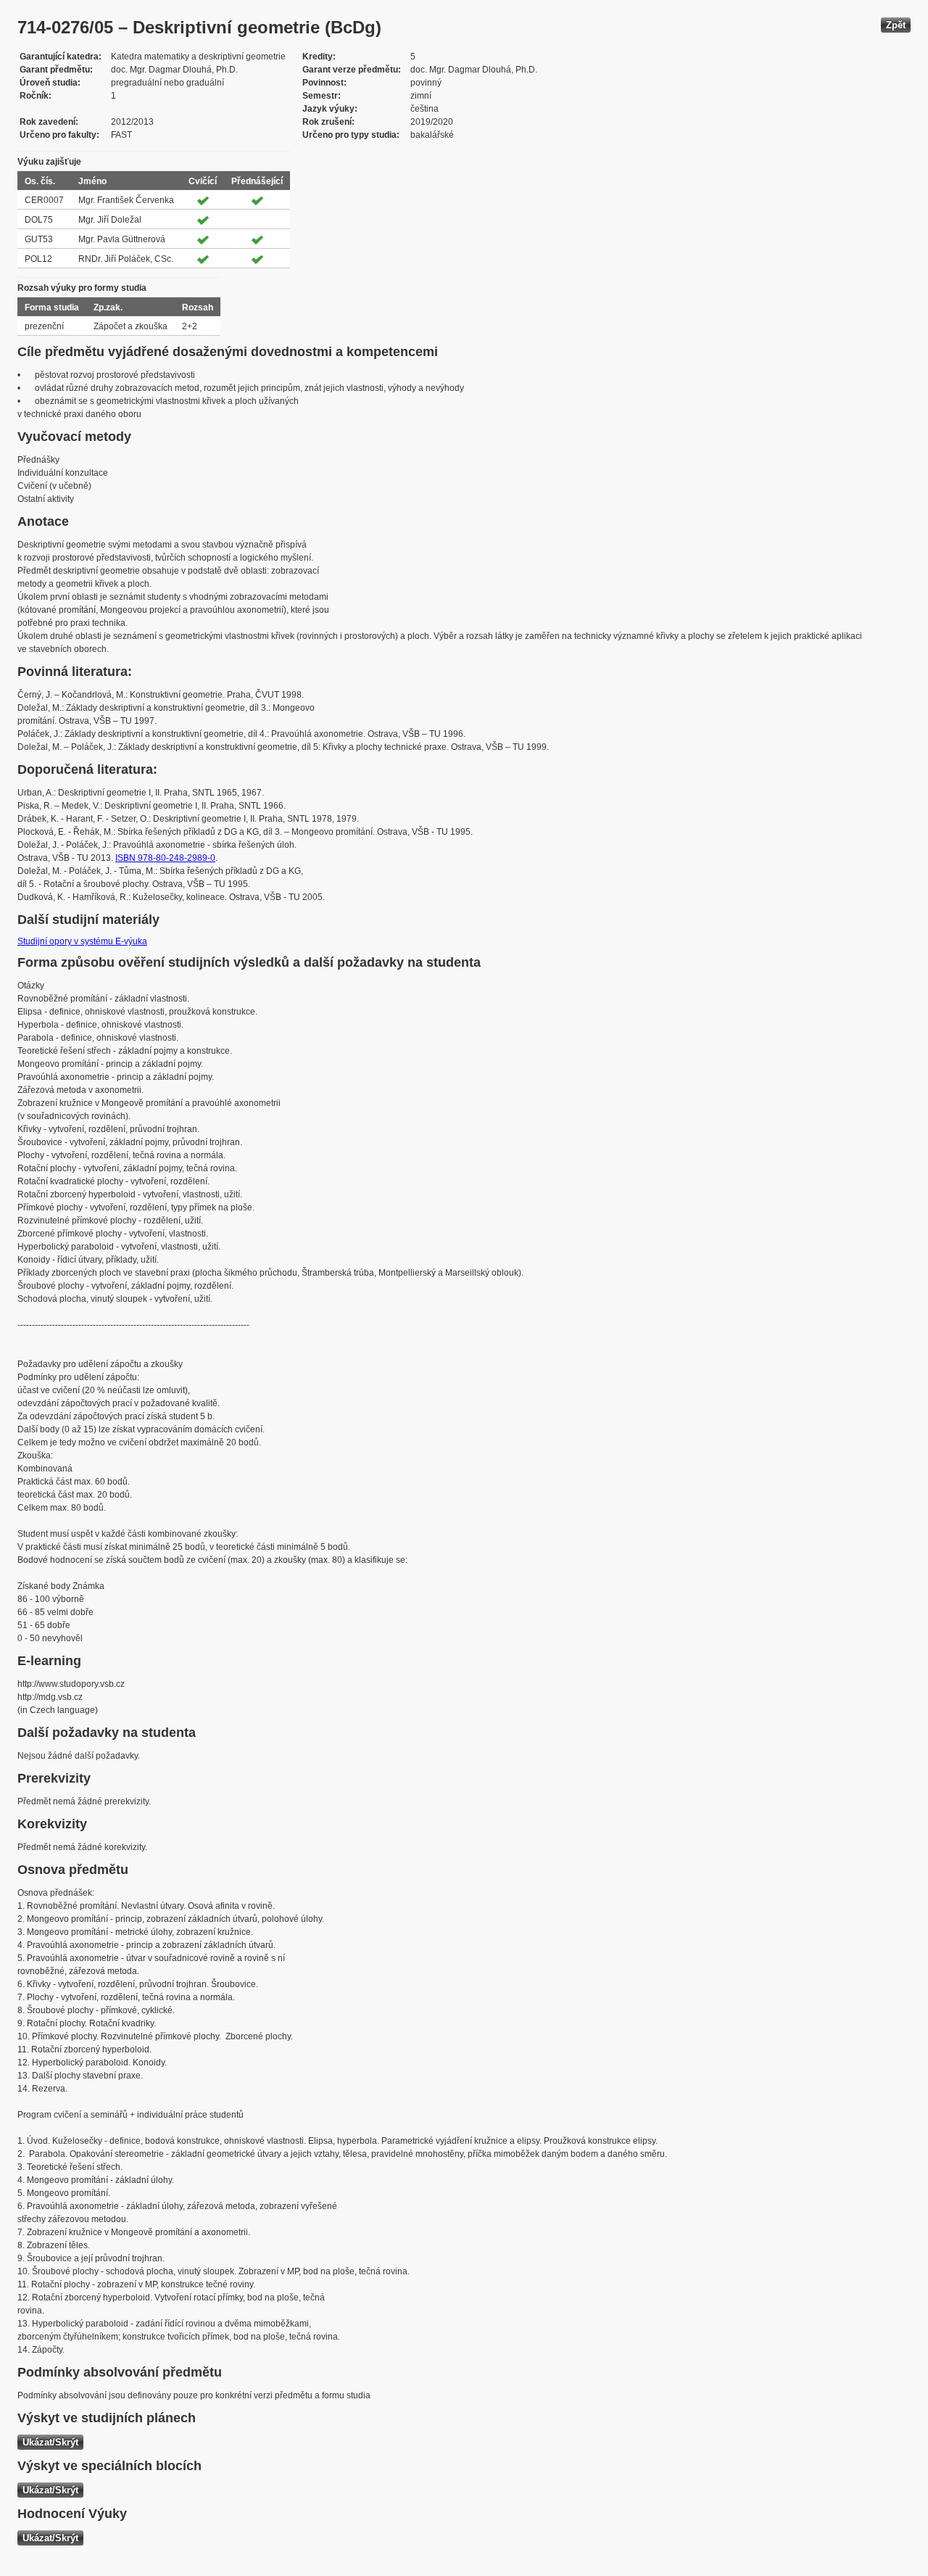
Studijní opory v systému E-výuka (82, 941)
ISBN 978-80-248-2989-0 (165, 858)
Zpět (896, 25)
